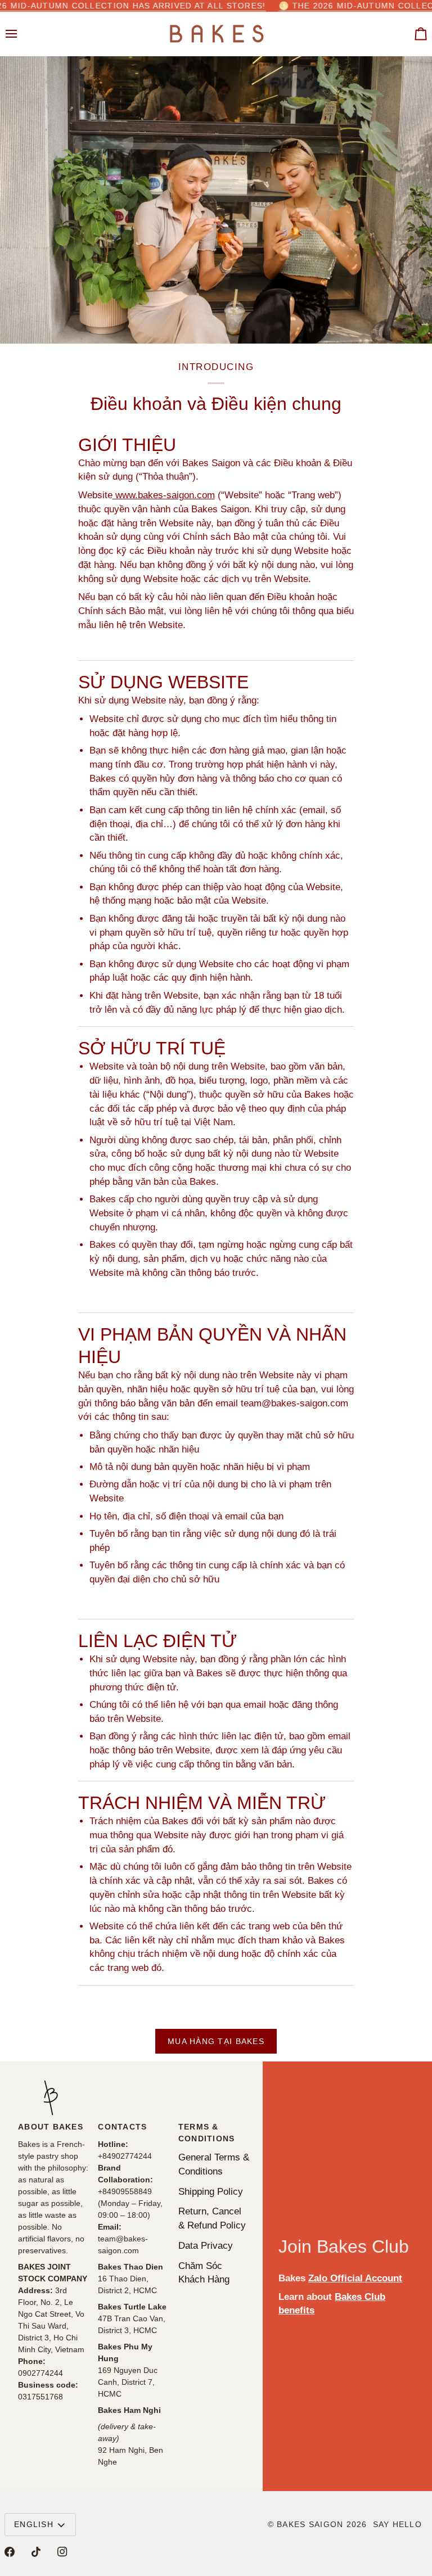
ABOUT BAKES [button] (51, 2127)
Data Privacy (206, 2245)
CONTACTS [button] (122, 2127)
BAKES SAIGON (310, 2524)
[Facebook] (10, 2552)
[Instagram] (62, 2552)
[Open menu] (21, 34)
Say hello (397, 2524)
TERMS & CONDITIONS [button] (207, 2133)
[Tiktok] (36, 2552)
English (34, 2524)
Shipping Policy (211, 2191)
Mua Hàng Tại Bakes (216, 2041)
